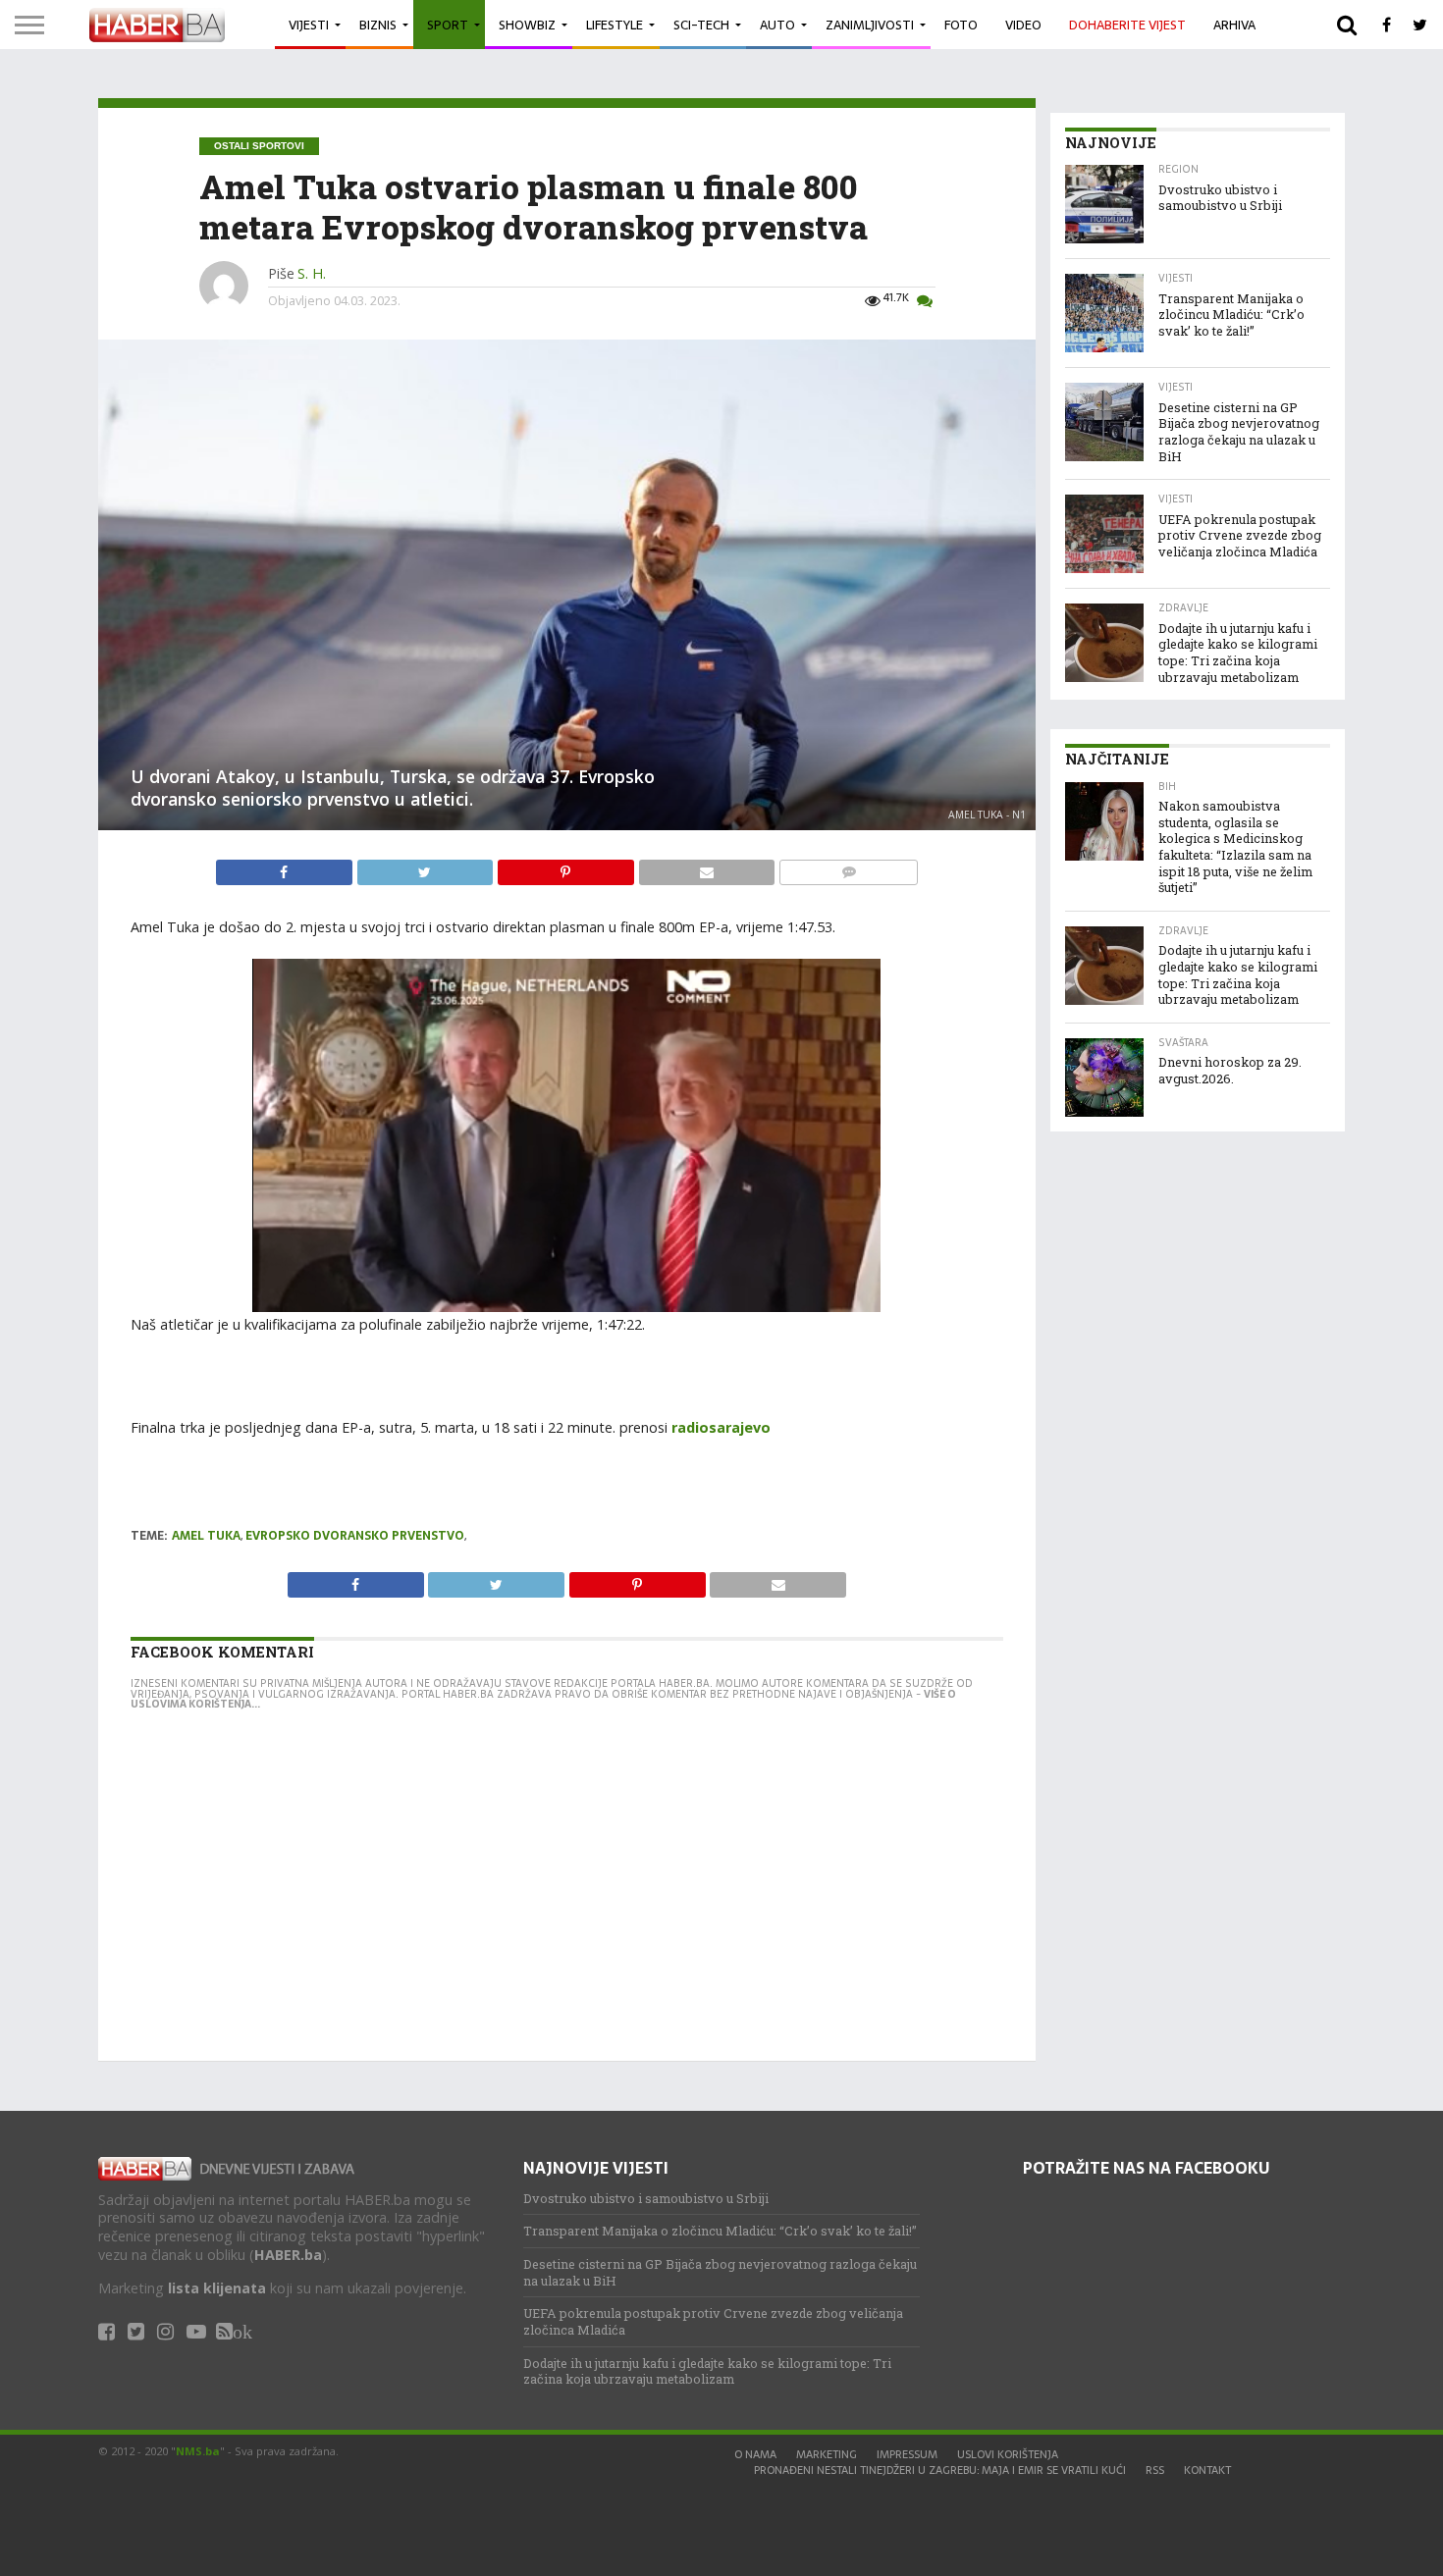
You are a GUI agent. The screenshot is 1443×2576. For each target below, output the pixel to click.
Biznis (378, 25)
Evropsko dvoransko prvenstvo (355, 1536)
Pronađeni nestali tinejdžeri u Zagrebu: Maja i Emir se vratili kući (940, 2470)
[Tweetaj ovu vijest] (427, 867)
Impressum (907, 2454)
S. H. (312, 273)
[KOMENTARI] (848, 867)
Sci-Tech (701, 25)
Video (1023, 25)
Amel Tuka (206, 1536)
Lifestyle (615, 25)
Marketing (827, 2454)
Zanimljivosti (870, 25)
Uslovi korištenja (1008, 2454)
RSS (1155, 2470)
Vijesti (309, 25)
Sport (448, 25)
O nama (755, 2454)
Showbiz (527, 25)
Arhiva (1234, 25)
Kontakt (1207, 2470)
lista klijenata (217, 2288)
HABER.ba (288, 2255)
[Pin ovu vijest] (567, 867)
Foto (961, 25)
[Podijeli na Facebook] (286, 867)
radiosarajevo (721, 1427)
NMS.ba (198, 2451)
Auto (777, 25)
